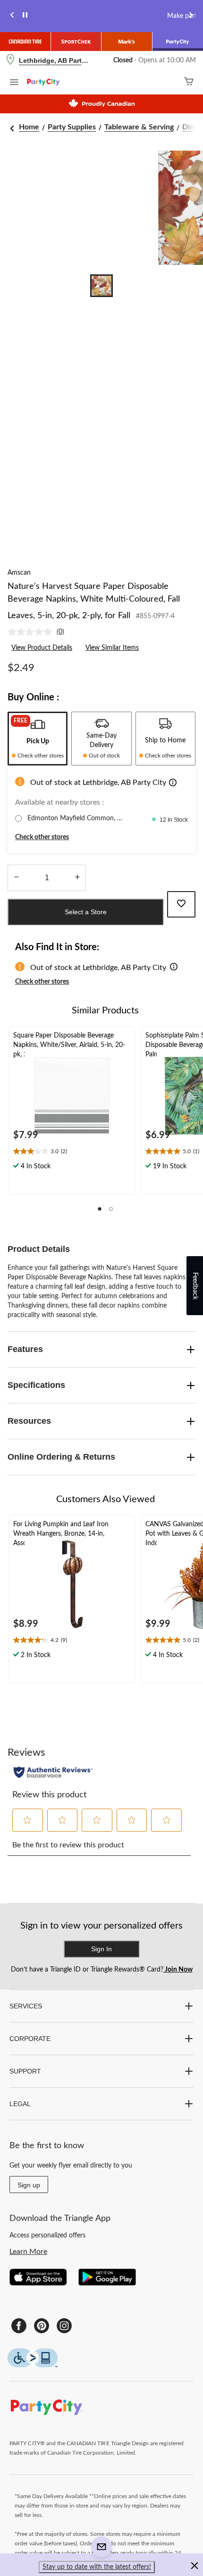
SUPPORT (25, 2071)
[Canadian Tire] (25, 42)
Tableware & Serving (139, 127)
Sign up (29, 2185)
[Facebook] (19, 2326)
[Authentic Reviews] (53, 1772)
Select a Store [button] (86, 912)
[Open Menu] (14, 84)
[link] (40, 632)
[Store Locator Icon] (10, 61)
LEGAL (20, 2104)
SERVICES (26, 2006)
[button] (173, 784)
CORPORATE (30, 2039)
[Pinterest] (42, 2326)
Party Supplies (72, 127)
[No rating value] (32, 632)
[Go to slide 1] (101, 286)
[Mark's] (127, 42)
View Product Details (42, 648)
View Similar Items (112, 648)
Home (29, 127)
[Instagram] (64, 2326)
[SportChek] (76, 42)
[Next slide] (191, 16)
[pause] (25, 16)
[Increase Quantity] (77, 878)
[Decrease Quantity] (16, 878)
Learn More (28, 2252)
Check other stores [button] (42, 837)
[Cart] (189, 82)
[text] (72, 1152)
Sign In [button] (101, 1949)
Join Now (178, 1970)
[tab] (38, 739)
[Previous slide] (12, 16)
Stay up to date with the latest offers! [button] (97, 2567)
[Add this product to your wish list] (181, 904)
